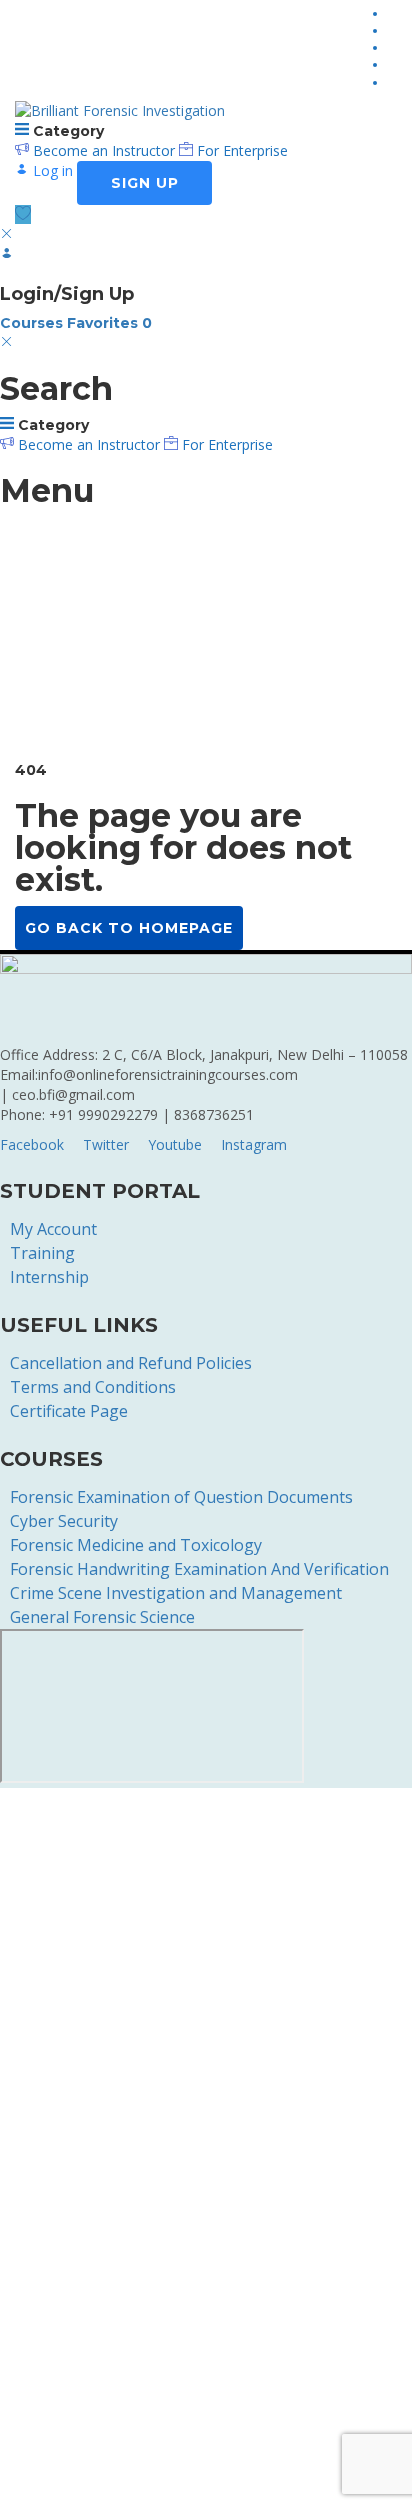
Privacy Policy (44, 2229)
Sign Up (112, 2477)
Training (42, 1253)
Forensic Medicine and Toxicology (136, 1545)
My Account (53, 1229)
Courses (33, 323)
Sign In (160, 2477)
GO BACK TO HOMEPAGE (129, 928)
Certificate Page (69, 1411)
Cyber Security (64, 1521)
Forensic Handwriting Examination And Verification (199, 1569)
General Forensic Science (102, 1617)
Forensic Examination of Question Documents (181, 1497)
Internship (49, 1277)
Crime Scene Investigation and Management (176, 1593)
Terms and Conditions (93, 1387)
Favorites (109, 323)
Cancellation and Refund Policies (131, 1363)
